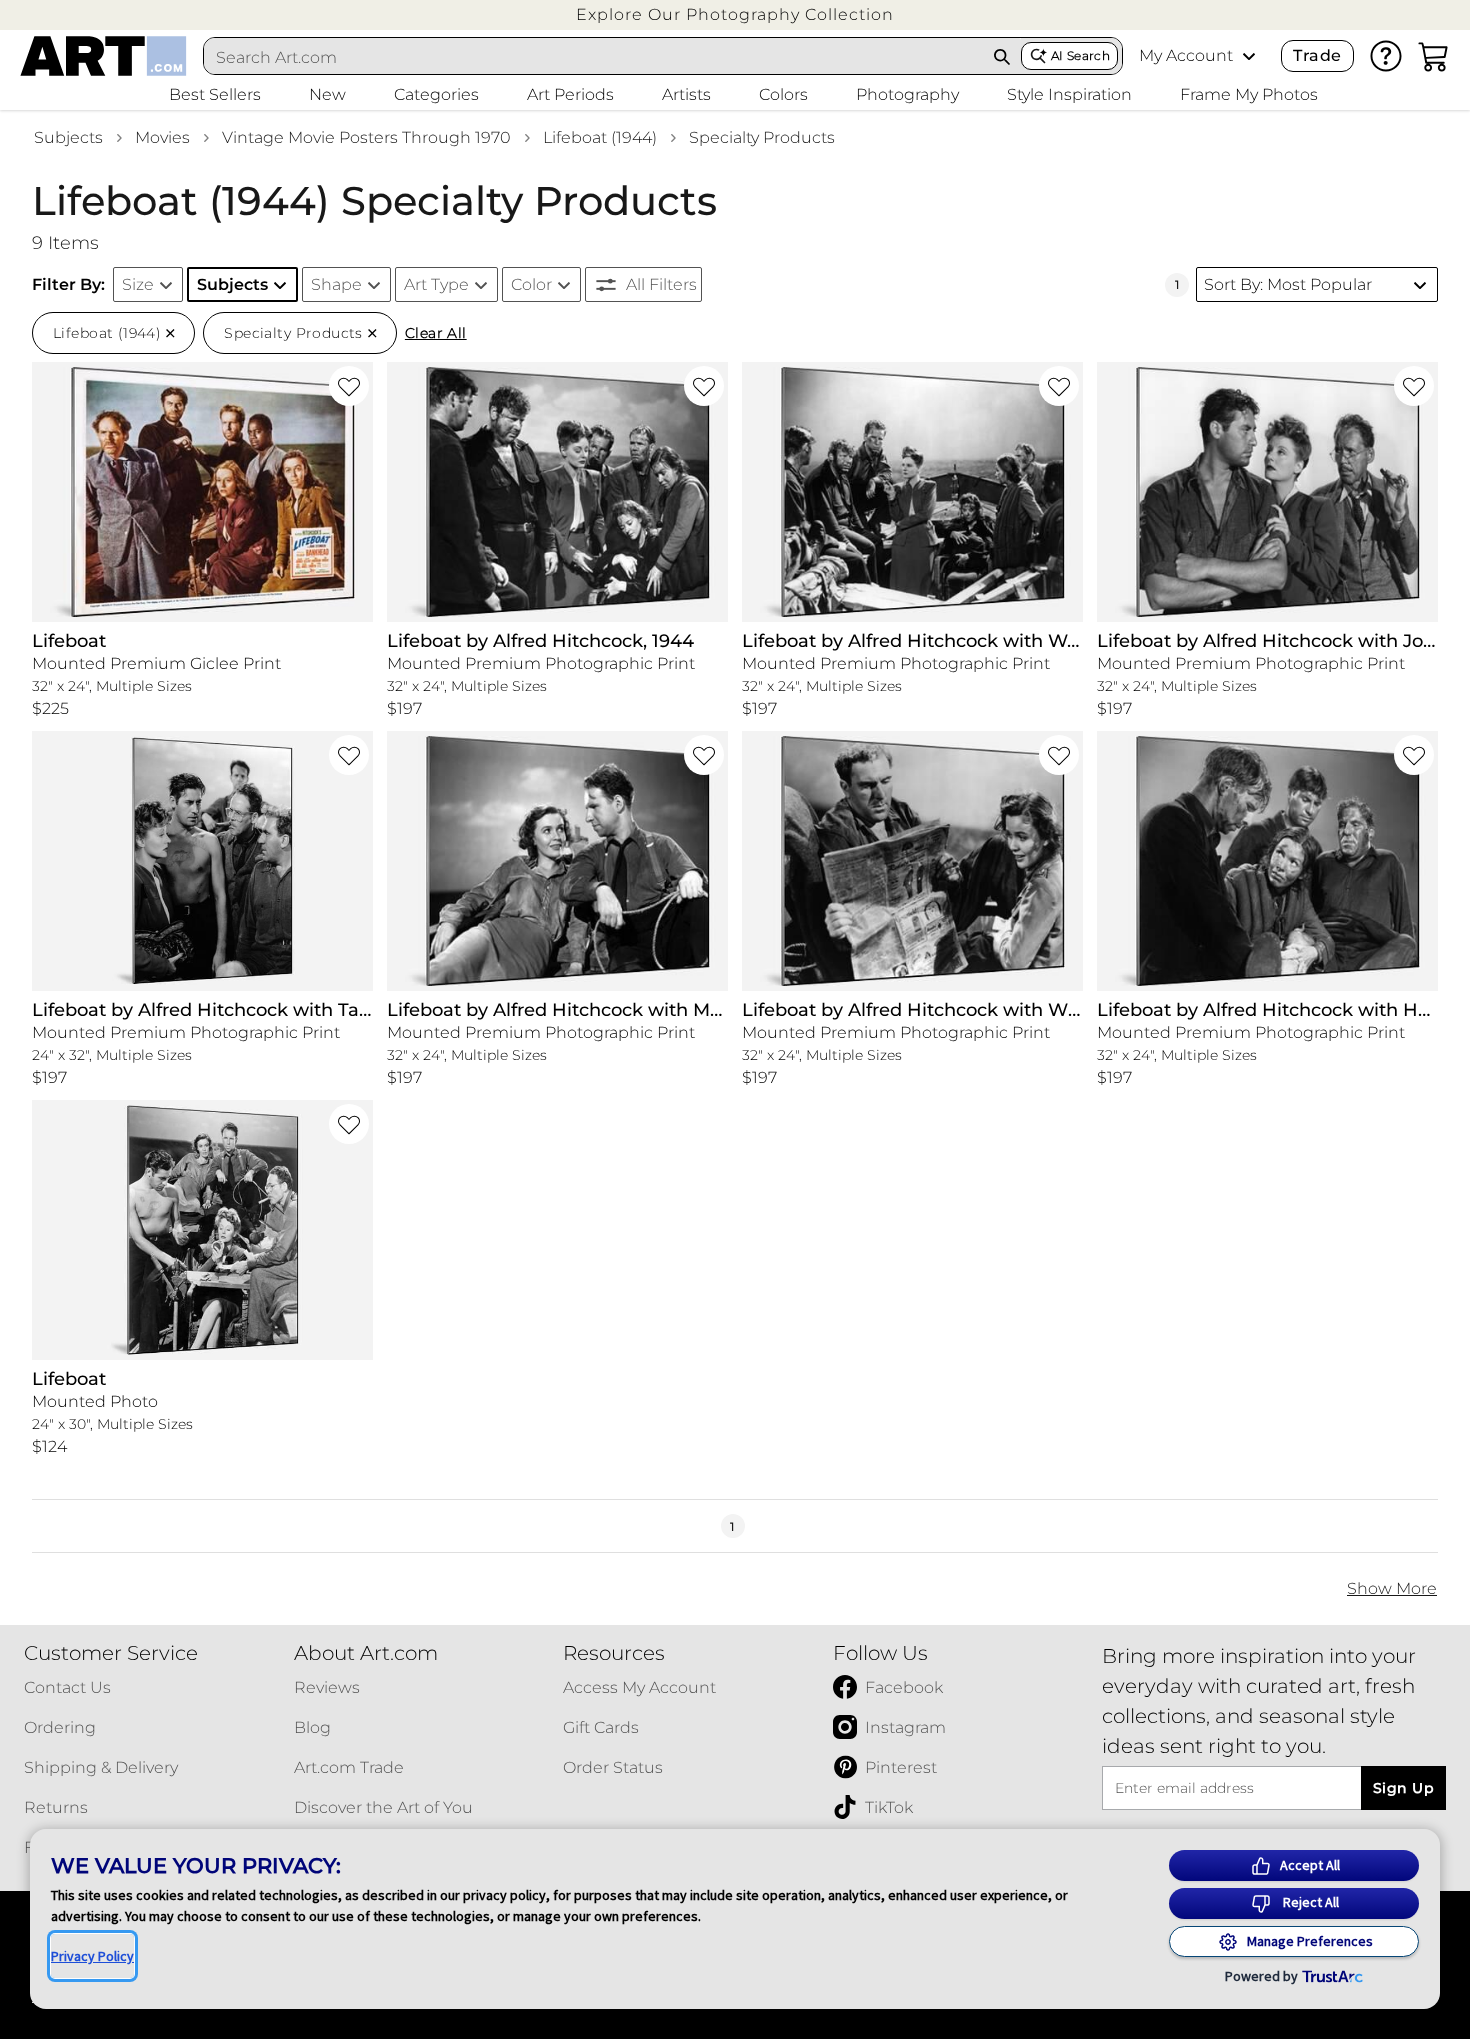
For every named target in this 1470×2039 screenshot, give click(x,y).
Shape (336, 284)
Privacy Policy (92, 1956)
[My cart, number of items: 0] (1434, 56)
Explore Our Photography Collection (735, 14)
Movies (162, 137)
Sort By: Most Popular (1288, 284)
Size (138, 284)
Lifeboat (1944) (600, 137)
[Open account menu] (1249, 56)
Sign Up (1403, 1788)
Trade (1317, 55)
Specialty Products (762, 137)
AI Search (1080, 55)
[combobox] (594, 57)
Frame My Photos (1249, 94)
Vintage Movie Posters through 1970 (366, 137)
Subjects (68, 137)
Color (531, 284)
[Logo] (103, 56)
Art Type (436, 284)
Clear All (436, 333)
